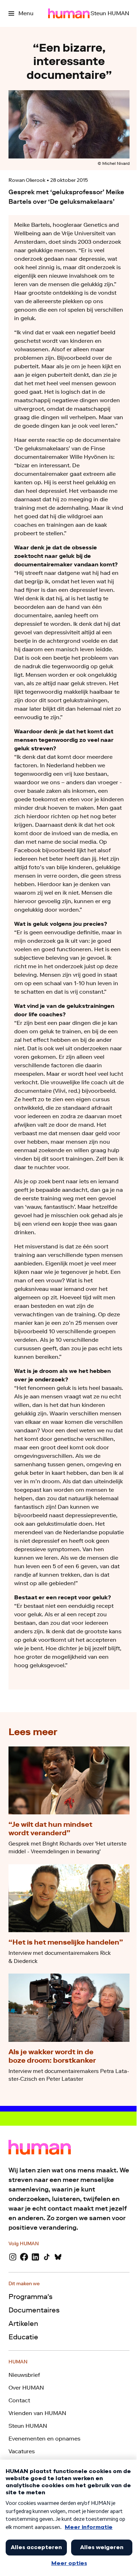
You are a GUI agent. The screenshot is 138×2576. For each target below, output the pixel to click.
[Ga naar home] (69, 13)
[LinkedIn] (35, 2257)
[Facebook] (24, 2257)
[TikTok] (47, 2257)
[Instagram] (13, 2257)
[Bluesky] (58, 2257)
